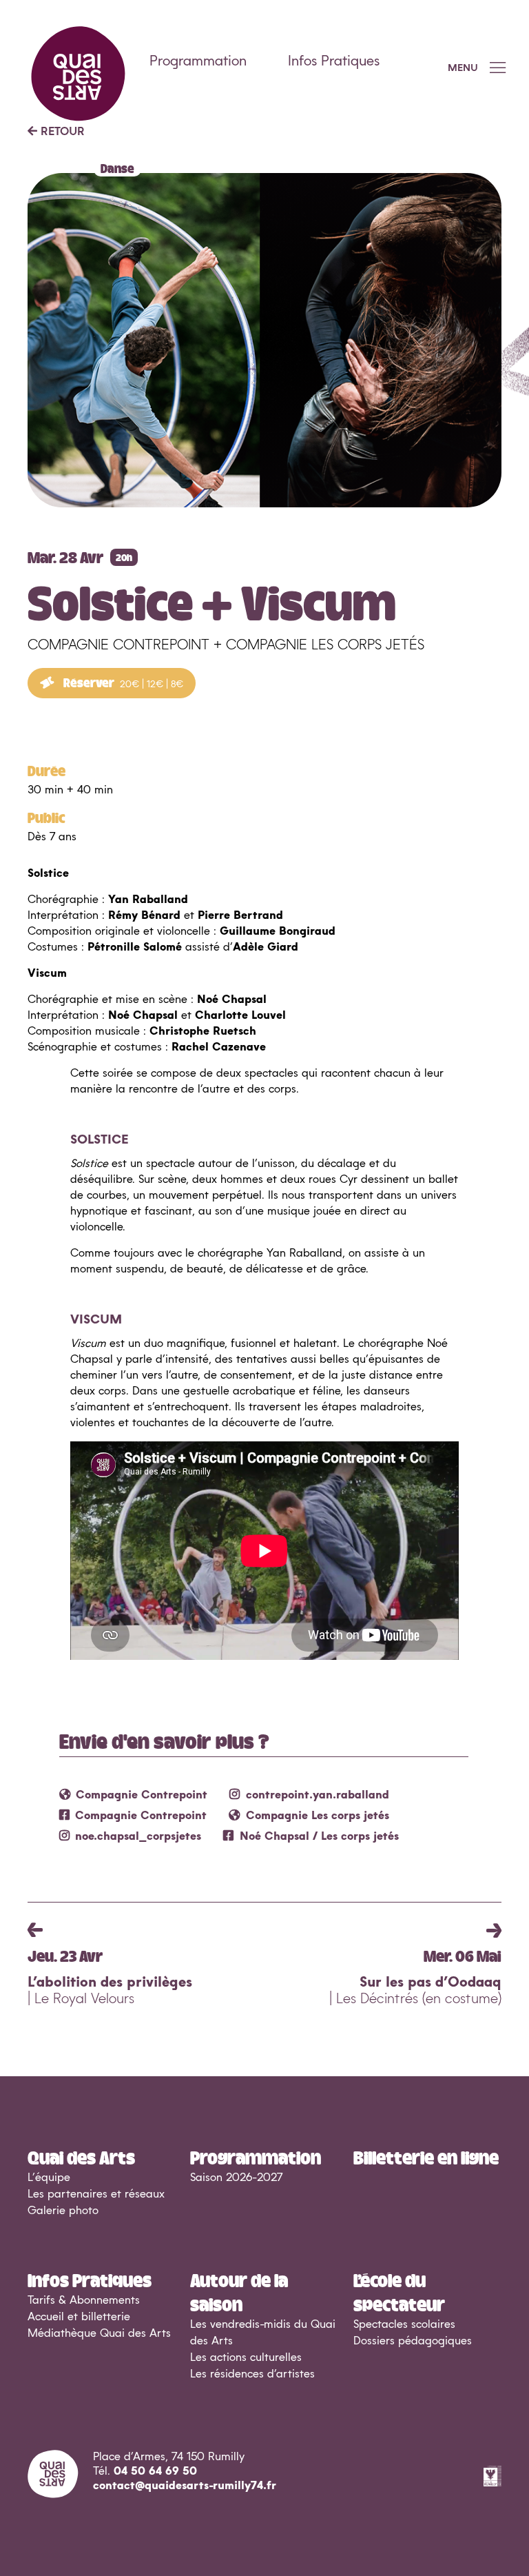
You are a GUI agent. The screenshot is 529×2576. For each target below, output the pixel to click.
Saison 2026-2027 (236, 2178)
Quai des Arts (81, 2157)
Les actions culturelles (246, 2357)
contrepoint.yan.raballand (318, 1795)
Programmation (198, 61)
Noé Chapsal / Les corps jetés (319, 1836)
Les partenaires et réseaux (96, 2194)
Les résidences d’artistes (252, 2374)
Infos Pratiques (334, 61)
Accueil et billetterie (79, 2317)
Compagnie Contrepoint (142, 1795)
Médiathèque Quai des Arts (99, 2333)
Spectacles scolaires (404, 2324)
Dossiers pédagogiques (413, 2341)
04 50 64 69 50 (155, 2471)
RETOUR (61, 132)
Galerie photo (63, 2211)
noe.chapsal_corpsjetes (138, 1836)
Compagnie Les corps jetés (318, 1816)
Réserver (122, 682)
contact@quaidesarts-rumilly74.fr (185, 2486)
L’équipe (49, 2178)
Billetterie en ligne (426, 2157)
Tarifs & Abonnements (84, 2300)
